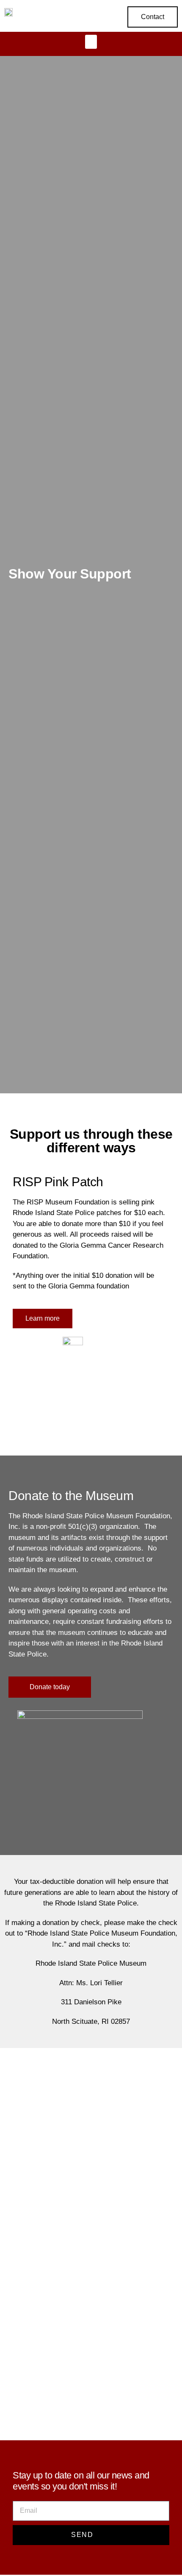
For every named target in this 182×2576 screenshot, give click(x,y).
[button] (91, 42)
